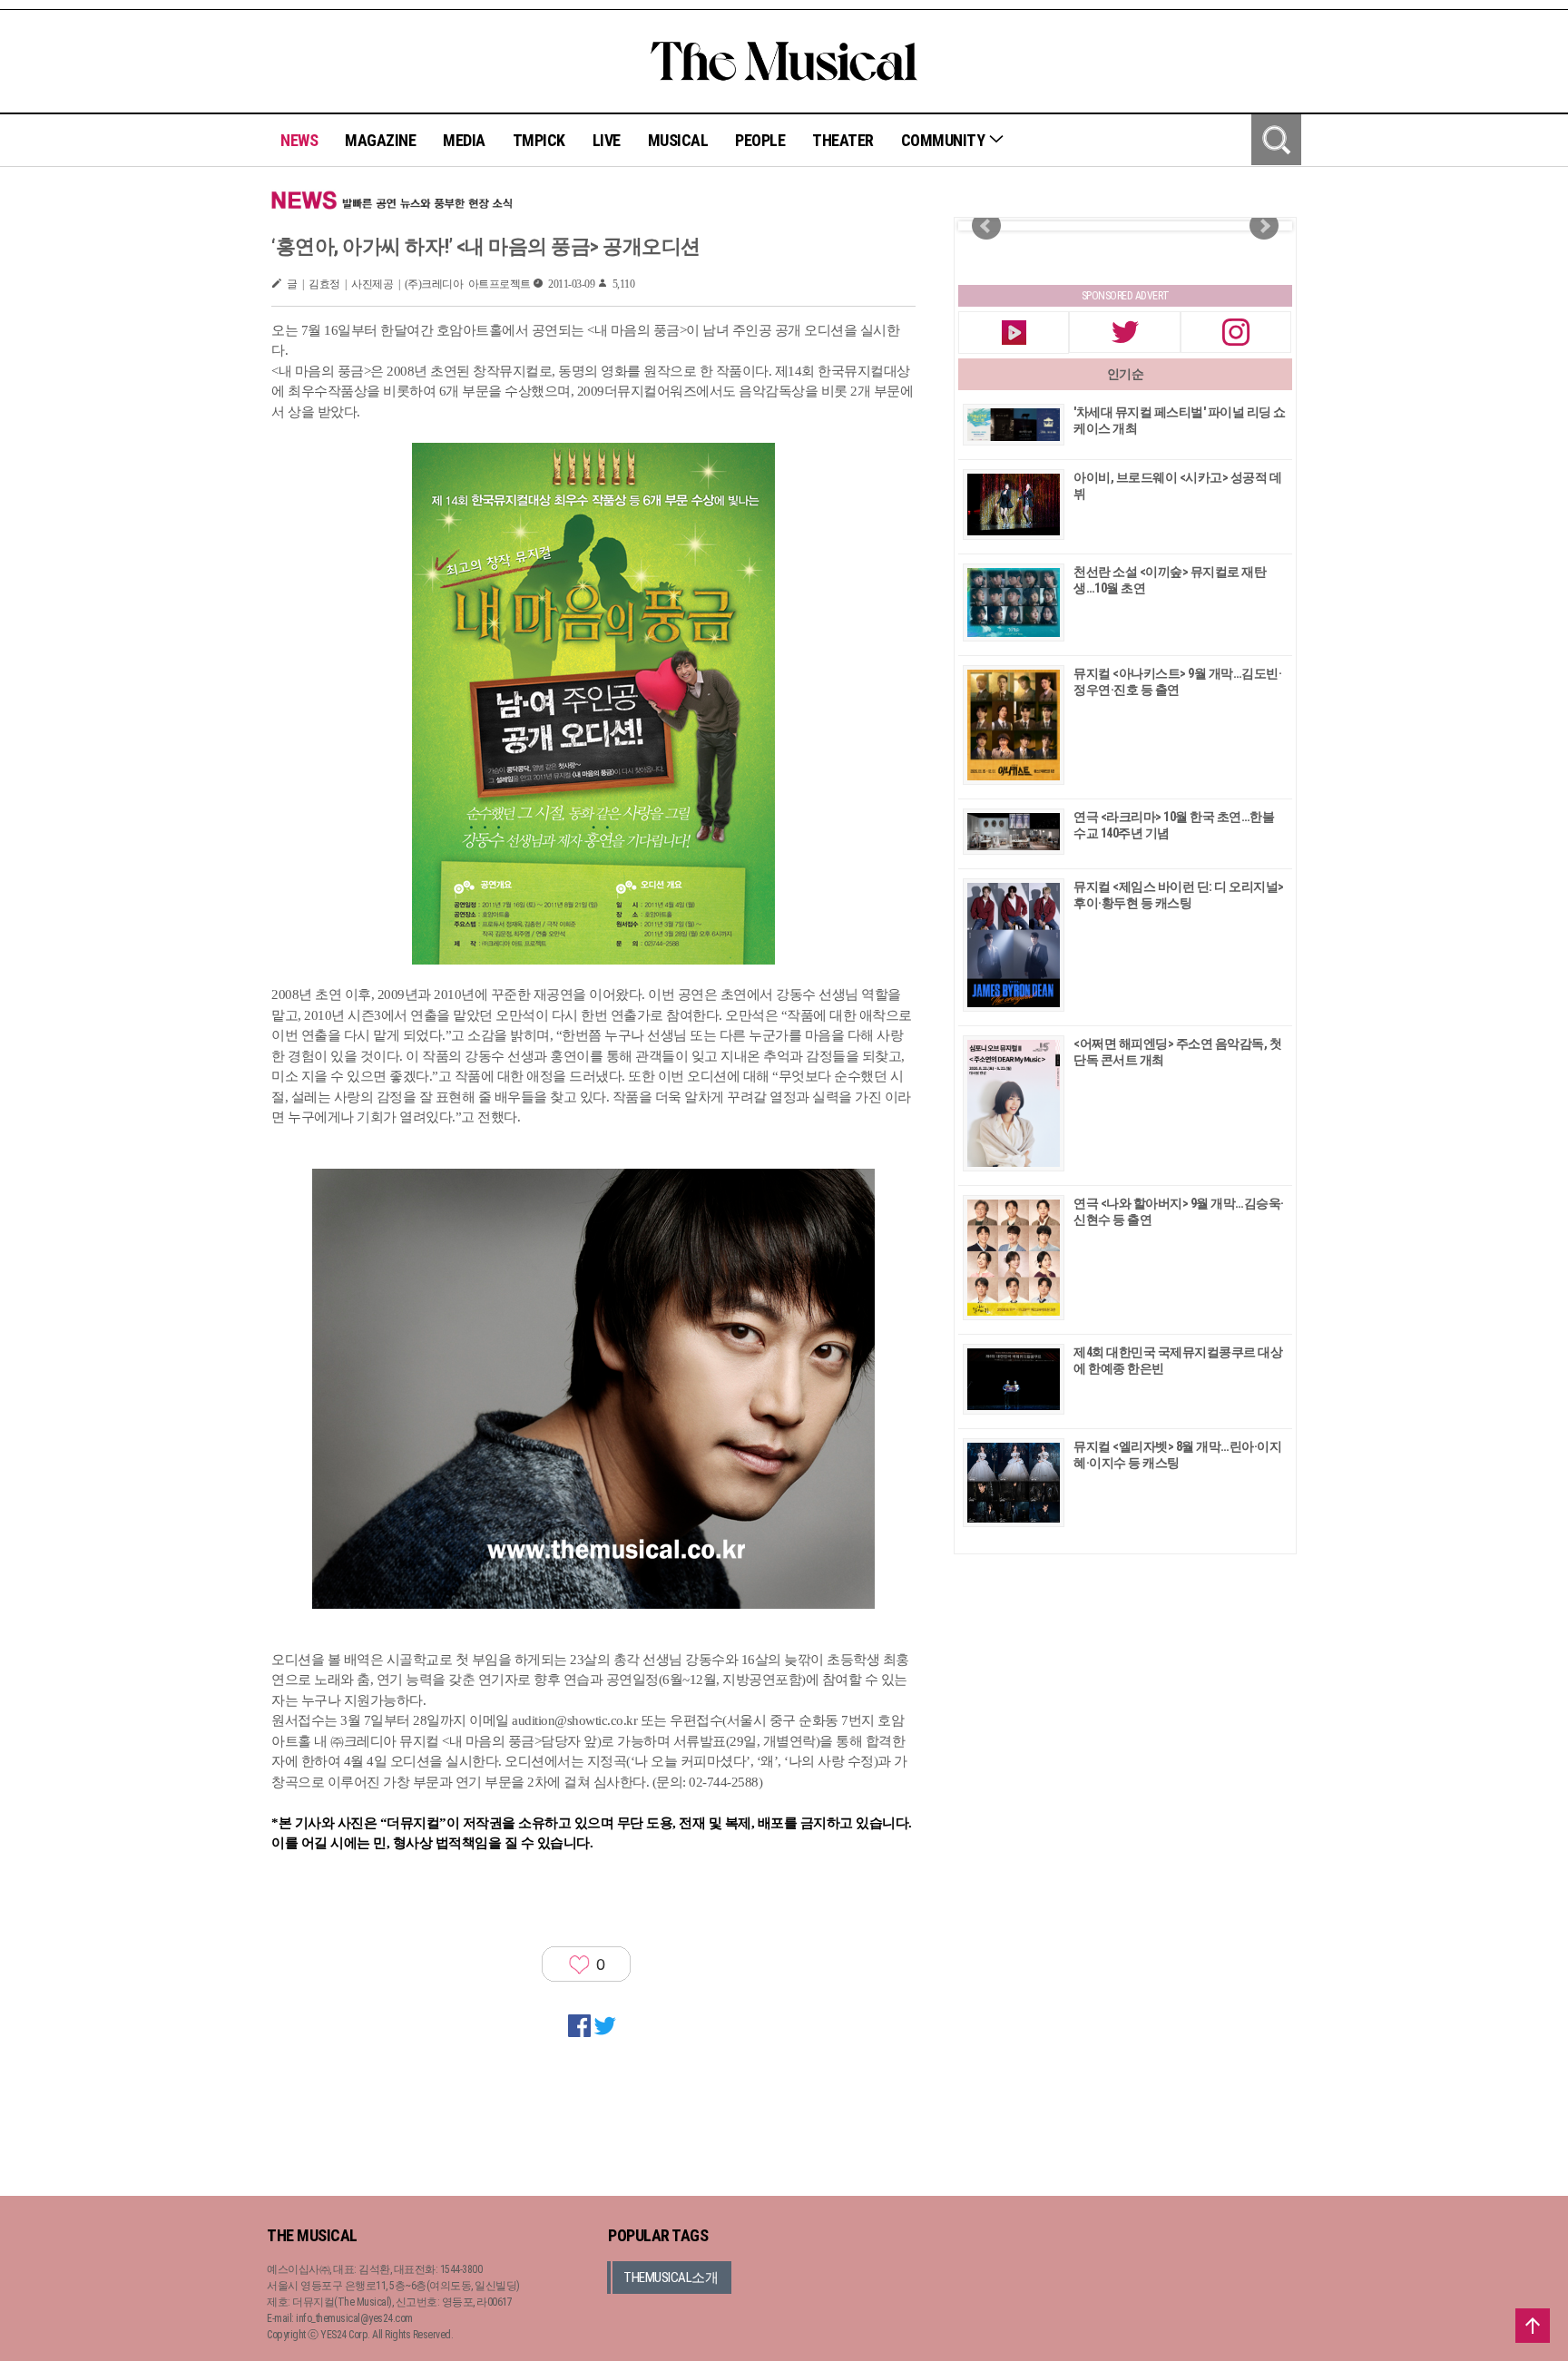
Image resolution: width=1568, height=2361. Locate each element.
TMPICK (539, 140)
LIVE (607, 140)
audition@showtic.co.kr (574, 1720)
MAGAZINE (380, 140)
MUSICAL (678, 140)
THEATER (843, 140)
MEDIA (464, 140)
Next (1264, 226)
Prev (986, 226)
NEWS (299, 140)
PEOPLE (760, 140)
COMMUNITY (945, 140)
